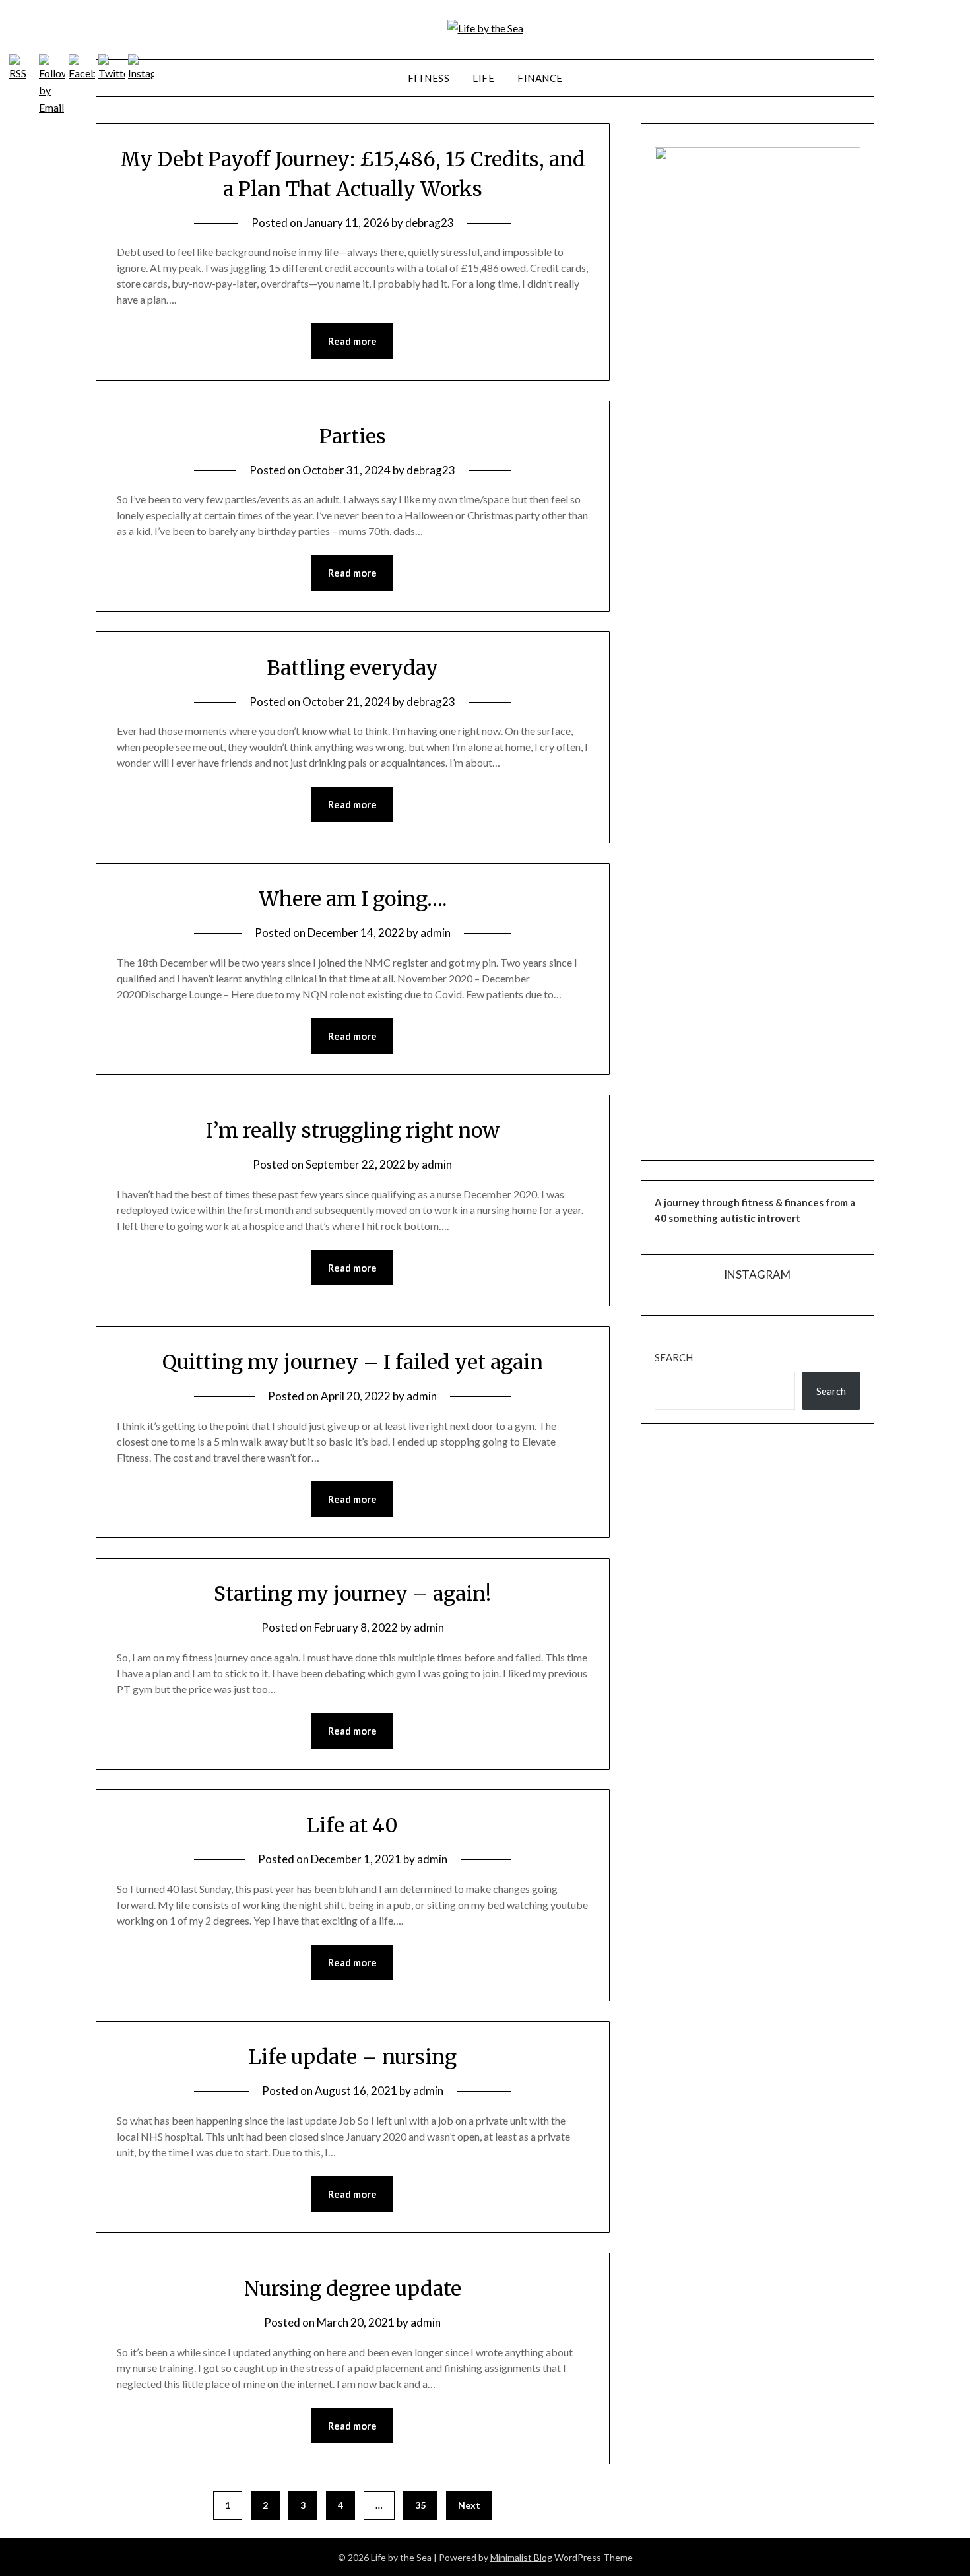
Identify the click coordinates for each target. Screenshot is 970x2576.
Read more (352, 341)
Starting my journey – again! (352, 1594)
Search (674, 1357)
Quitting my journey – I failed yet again (353, 1362)
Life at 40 (352, 1825)
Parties (353, 436)
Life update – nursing (353, 2057)
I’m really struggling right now (353, 1130)
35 (420, 2505)
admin (436, 933)
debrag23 (430, 223)
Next (469, 2505)
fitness (429, 78)
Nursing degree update (353, 2288)
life (483, 78)
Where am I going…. (353, 899)
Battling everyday (352, 668)
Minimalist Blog (521, 2557)
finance (540, 78)
